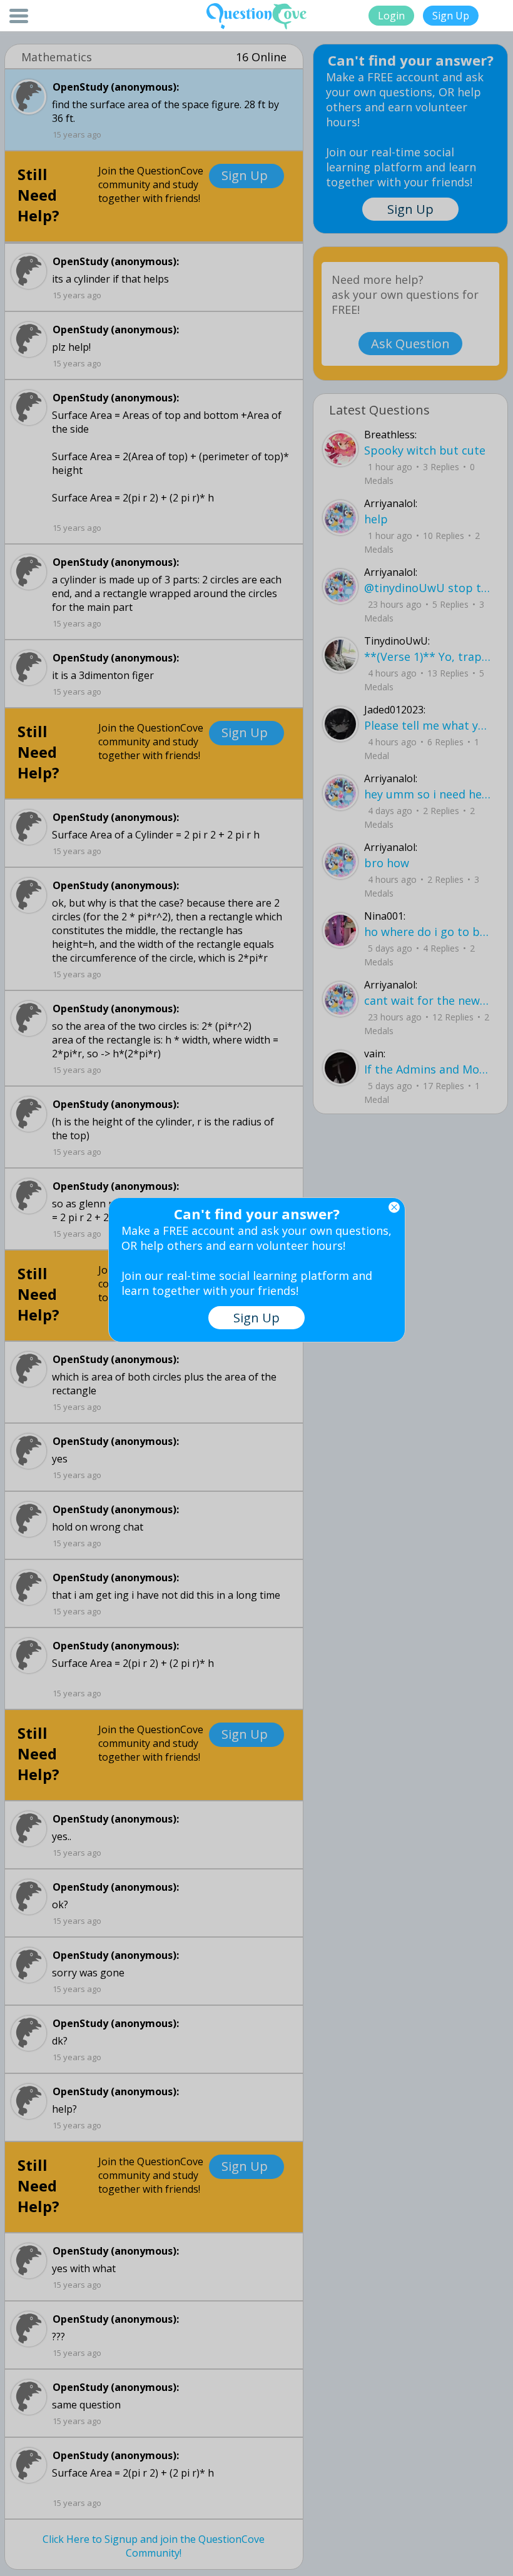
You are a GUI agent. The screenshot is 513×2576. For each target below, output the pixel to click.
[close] (394, 1207)
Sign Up (451, 16)
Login (391, 16)
